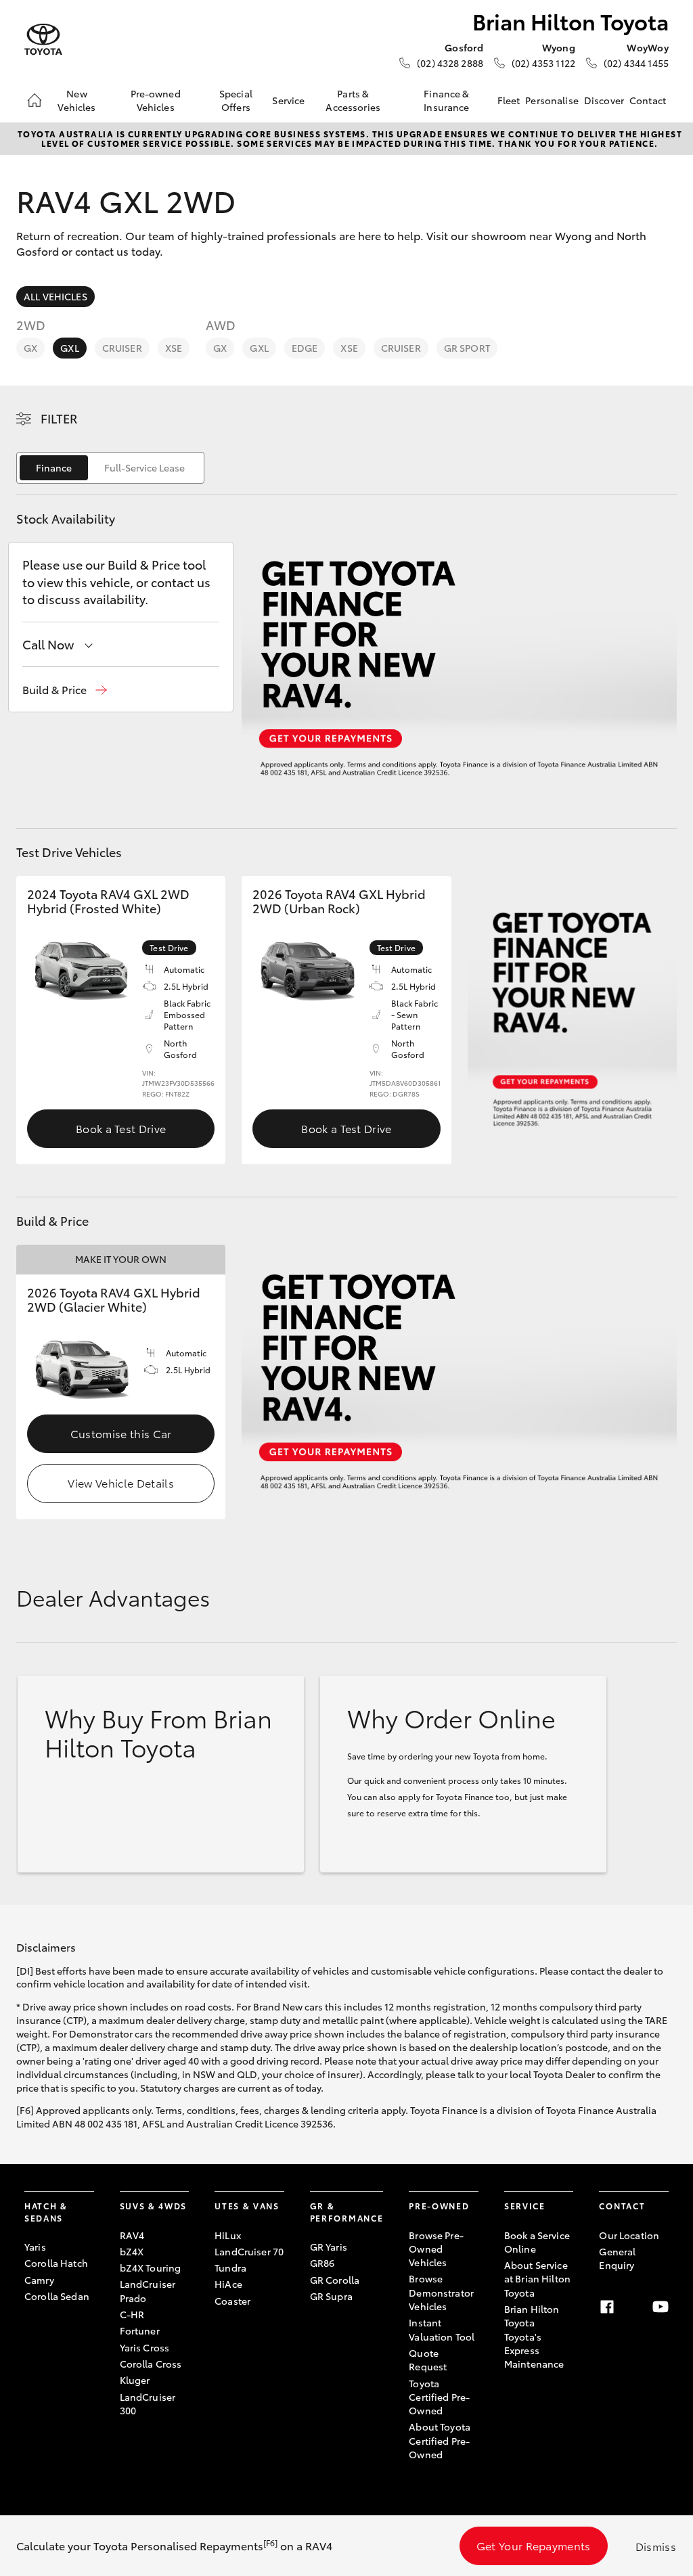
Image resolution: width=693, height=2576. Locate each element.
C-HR (132, 2314)
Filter (59, 418)
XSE (174, 348)
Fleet (509, 100)
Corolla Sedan (57, 2296)
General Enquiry (617, 2258)
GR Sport (467, 348)
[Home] (35, 100)
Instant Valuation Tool (442, 2329)
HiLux (228, 2235)
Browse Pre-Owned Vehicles (436, 2249)
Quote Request (428, 2360)
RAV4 (132, 2235)
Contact (648, 100)
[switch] (110, 468)
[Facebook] (607, 2307)
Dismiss (656, 2546)
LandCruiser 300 (148, 2403)
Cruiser (122, 348)
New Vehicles (76, 100)
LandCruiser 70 (249, 2251)
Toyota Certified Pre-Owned (439, 2397)
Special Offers (236, 100)
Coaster (232, 2301)
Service (288, 100)
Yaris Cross (145, 2347)
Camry (39, 2280)
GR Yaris (329, 2247)
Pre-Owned (439, 2206)
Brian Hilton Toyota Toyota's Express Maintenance (534, 2336)
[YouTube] (661, 2307)
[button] (65, 690)
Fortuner (140, 2330)
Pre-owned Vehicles (156, 100)
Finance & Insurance (446, 100)
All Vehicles (55, 296)
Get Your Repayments (534, 2545)
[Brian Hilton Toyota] (43, 40)
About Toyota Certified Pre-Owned (440, 2440)
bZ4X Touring (151, 2268)
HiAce (228, 2284)
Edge (305, 348)
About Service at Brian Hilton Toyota (537, 2279)
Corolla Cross (151, 2364)
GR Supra (331, 2296)
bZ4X (132, 2251)
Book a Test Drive (121, 1128)
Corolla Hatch (56, 2263)
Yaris (35, 2247)
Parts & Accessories (353, 100)
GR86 (322, 2263)
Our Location (629, 2235)
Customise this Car (121, 1433)
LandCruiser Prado (148, 2291)
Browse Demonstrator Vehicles (441, 2292)
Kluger (135, 2380)
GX (30, 348)
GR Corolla (335, 2280)
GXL (69, 348)
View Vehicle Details (120, 1482)
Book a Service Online (537, 2242)
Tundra (230, 2268)
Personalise (552, 100)
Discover (604, 100)
